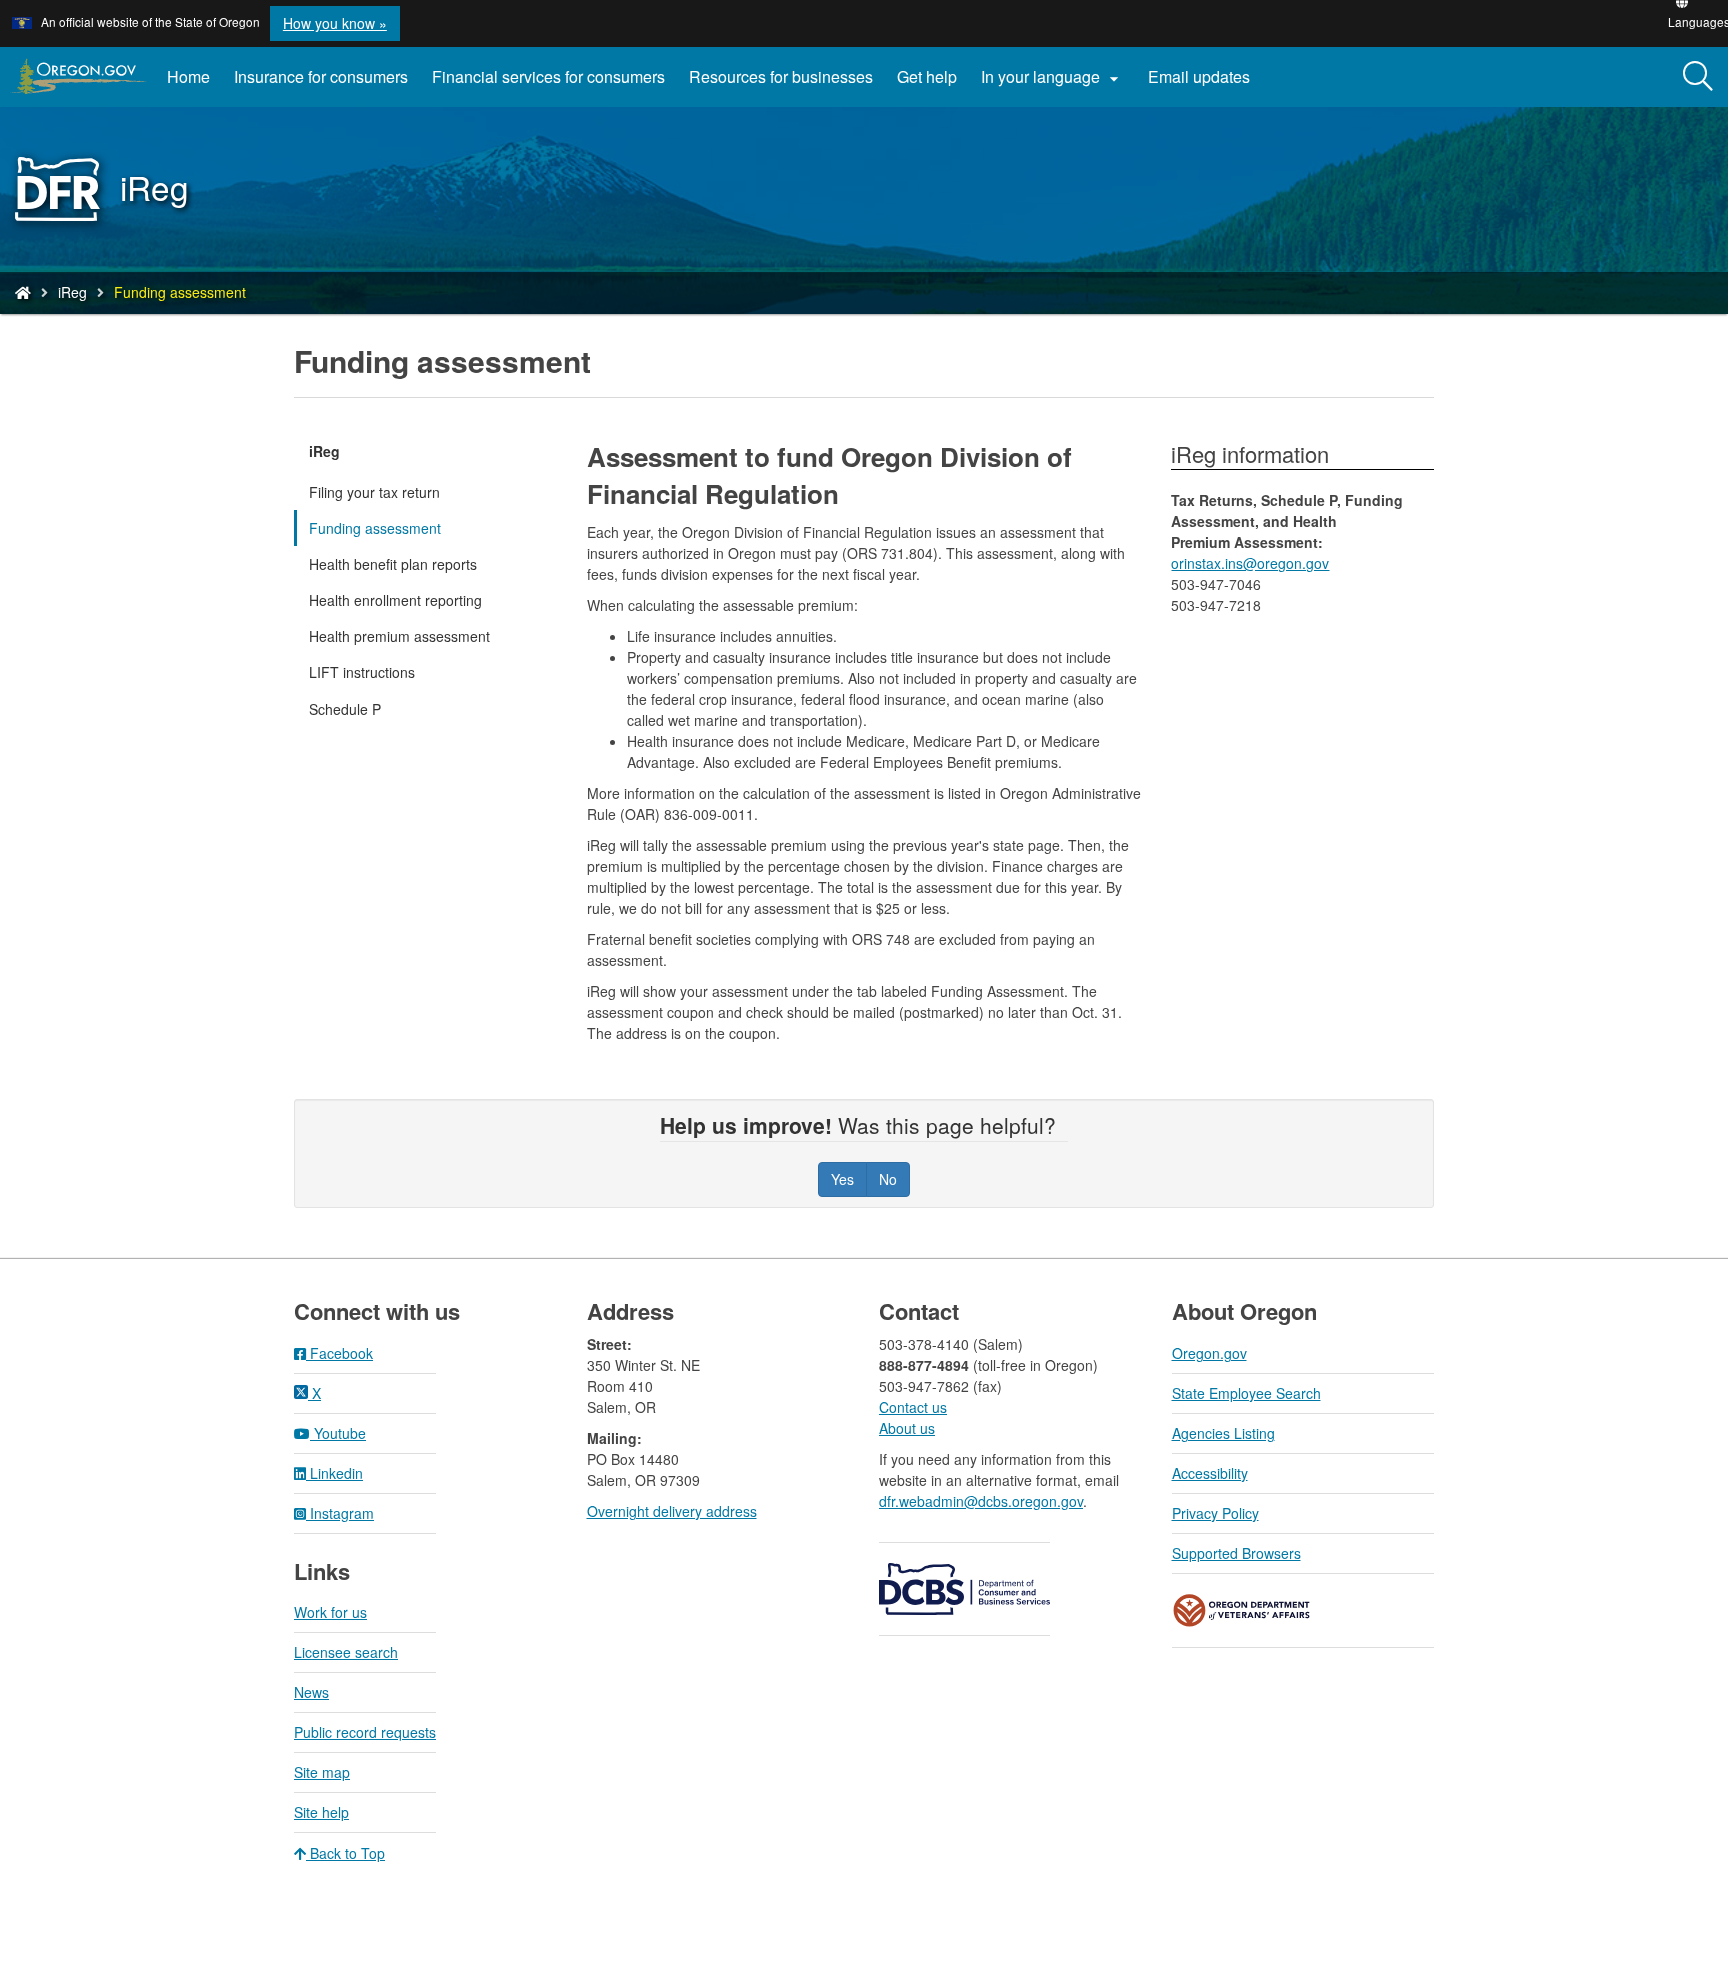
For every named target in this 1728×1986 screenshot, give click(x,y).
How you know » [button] (335, 23)
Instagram (340, 1513)
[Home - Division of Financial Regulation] (23, 292)
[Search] (1698, 77)
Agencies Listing (1223, 1433)
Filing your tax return (374, 492)
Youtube (338, 1433)
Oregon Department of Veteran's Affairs (1242, 1610)
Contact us (913, 1407)
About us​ (907, 1428)
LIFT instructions (362, 672)
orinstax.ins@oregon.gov (1250, 563)
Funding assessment (375, 528)
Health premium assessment (399, 636)
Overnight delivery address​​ (672, 1511)
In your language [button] (1052, 77)
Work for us (330, 1612)
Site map (322, 1772)
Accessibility (1210, 1473)
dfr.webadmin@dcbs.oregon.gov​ (981, 1501)
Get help (927, 76)
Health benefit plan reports (393, 564)
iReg (72, 292)
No (888, 1179)
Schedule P (345, 709)
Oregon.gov (1209, 1353)
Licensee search (346, 1652)
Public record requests (365, 1732)
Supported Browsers (1236, 1553)
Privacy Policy (1215, 1513)
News (311, 1692)
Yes (842, 1179)
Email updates (1205, 84)
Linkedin (334, 1473)
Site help (321, 1812)
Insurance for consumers (321, 76)
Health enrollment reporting (395, 600)
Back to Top (345, 1853)
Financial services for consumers (548, 76)
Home (188, 76)
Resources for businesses (781, 76)
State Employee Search (1246, 1393)
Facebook (339, 1353)
